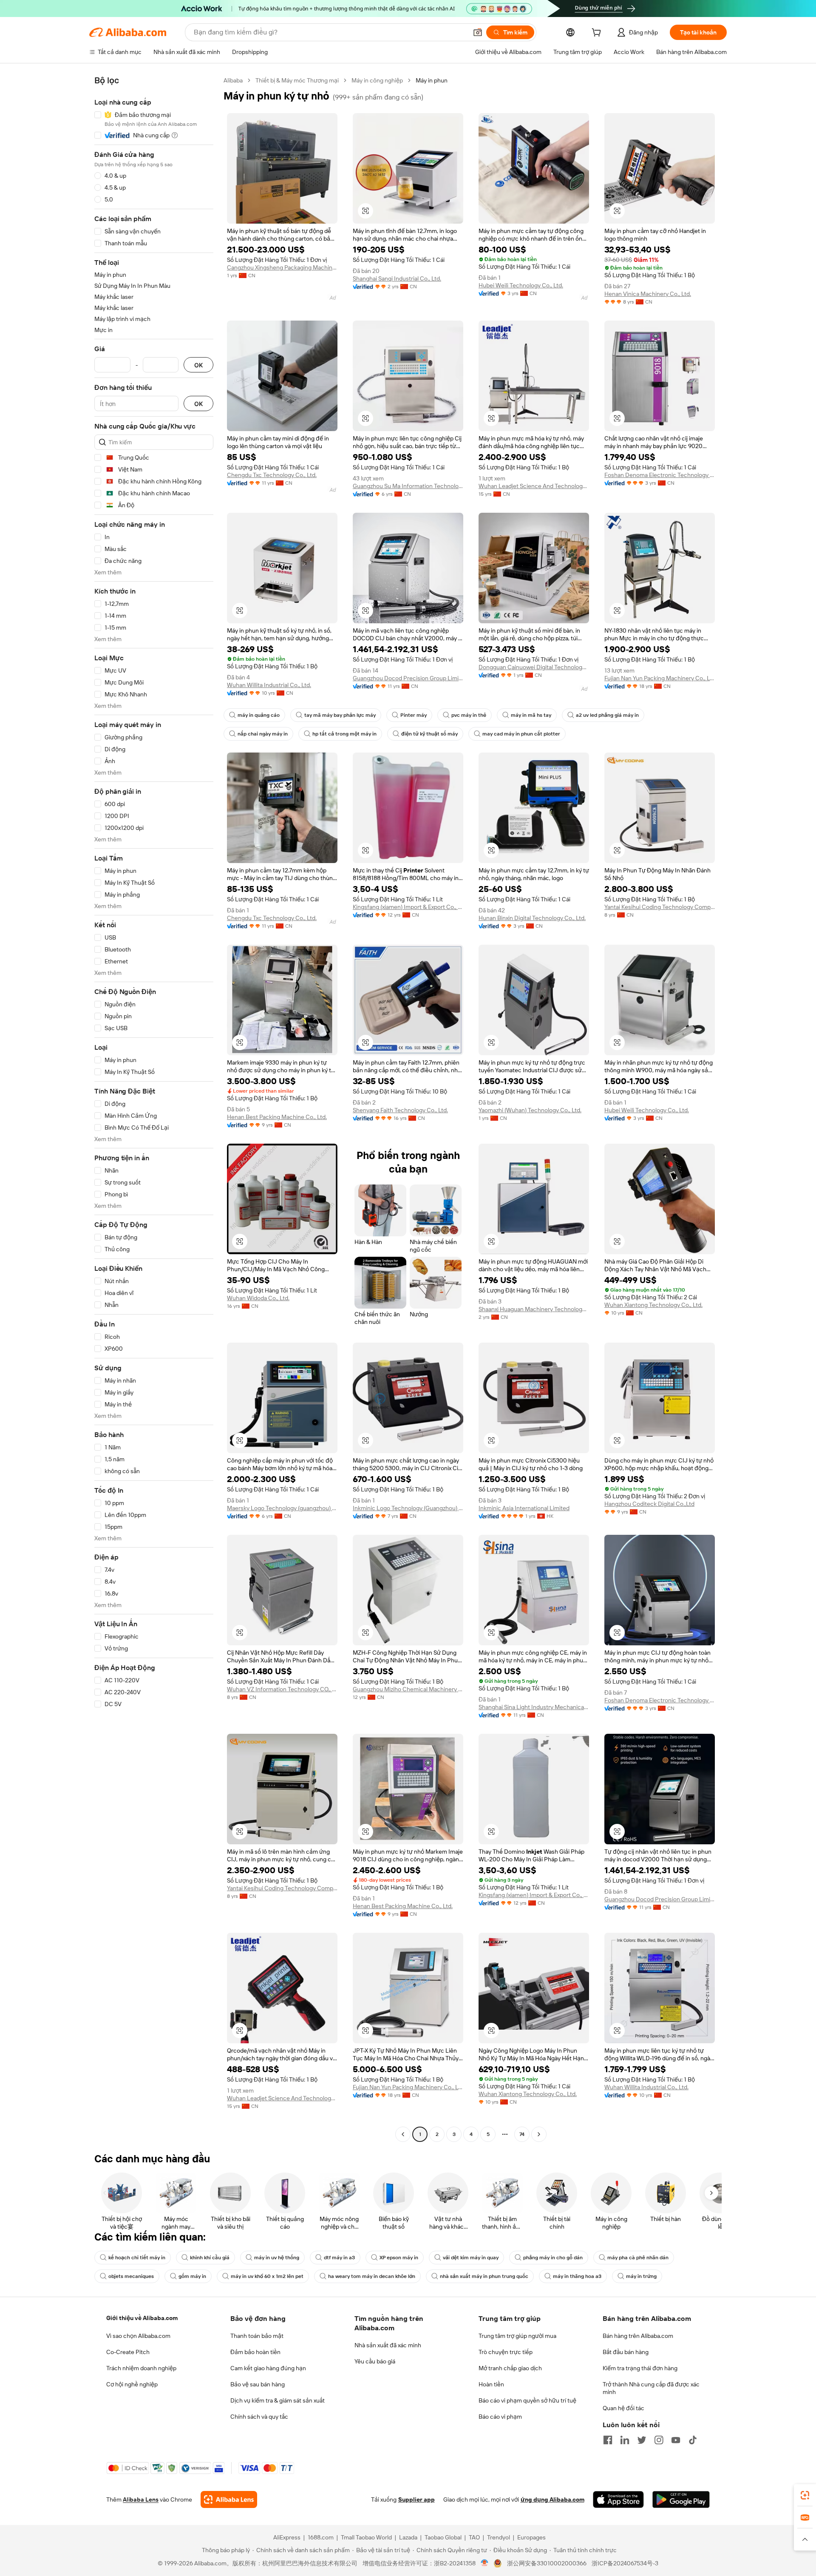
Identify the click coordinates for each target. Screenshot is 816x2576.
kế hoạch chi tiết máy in (137, 2258)
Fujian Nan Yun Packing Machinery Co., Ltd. (660, 678)
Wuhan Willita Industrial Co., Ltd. (269, 685)
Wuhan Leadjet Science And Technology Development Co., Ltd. (534, 486)
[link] (805, 2495)
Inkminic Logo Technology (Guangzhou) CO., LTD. (408, 1508)
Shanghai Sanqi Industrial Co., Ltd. (397, 278)
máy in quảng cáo (259, 715)
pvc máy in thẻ (469, 715)
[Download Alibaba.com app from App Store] (618, 2499)
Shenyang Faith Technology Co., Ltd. (400, 1110)
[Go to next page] (539, 2134)
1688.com (321, 2537)
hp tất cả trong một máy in (344, 734)
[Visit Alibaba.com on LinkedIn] (625, 2440)
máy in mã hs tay (531, 715)
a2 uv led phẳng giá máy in (607, 715)
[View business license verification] (485, 2563)
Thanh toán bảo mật (257, 2336)
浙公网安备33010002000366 (547, 2563)
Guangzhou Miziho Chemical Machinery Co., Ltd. (408, 1689)
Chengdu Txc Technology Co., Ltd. (272, 475)
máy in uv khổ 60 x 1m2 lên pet (267, 2276)
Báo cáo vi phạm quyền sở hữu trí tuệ (527, 2400)
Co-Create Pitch (128, 2352)
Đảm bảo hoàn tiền (255, 2352)
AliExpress (287, 2537)
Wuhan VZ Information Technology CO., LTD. (282, 1689)
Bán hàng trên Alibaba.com (638, 2336)
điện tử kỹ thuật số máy (429, 734)
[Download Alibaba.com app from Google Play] (681, 2499)
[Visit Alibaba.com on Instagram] (659, 2440)
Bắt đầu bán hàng (626, 2352)
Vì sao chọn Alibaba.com (138, 2336)
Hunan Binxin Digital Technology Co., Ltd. (532, 918)
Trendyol (499, 2537)
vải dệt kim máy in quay (471, 2258)
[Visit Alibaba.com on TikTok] (693, 2440)
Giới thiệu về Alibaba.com (142, 2318)
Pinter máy (414, 715)
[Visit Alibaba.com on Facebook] (608, 2440)
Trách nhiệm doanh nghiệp (141, 2368)
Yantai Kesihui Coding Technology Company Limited (660, 907)
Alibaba (233, 80)
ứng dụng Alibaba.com (552, 2499)
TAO (474, 2537)
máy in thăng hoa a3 (577, 2276)
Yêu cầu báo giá (375, 2361)
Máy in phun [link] (432, 80)
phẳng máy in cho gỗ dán (553, 2258)
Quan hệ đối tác (623, 2408)
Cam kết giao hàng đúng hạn (268, 2368)
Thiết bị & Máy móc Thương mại (297, 80)
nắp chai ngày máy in (263, 734)
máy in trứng (641, 2276)
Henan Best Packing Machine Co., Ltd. (277, 1117)
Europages (531, 2537)
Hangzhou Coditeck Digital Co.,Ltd (649, 1504)
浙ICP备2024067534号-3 (625, 2563)
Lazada (408, 2537)
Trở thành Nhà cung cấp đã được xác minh (651, 2388)
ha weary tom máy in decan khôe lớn (372, 2276)
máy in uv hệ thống (277, 2258)
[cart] (598, 34)
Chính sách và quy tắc (259, 2417)
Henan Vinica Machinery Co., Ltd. (648, 294)
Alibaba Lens (141, 2499)
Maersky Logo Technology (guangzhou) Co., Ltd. (282, 1508)
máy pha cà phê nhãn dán (638, 2258)
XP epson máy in (399, 2258)
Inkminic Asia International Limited (524, 1508)
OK (198, 365)
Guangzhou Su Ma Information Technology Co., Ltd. (408, 486)
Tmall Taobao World (366, 2537)
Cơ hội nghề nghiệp (132, 2384)
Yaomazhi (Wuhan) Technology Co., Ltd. (530, 1110)
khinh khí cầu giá (210, 2258)
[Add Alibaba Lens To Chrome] (229, 2499)
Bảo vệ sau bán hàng (258, 2384)
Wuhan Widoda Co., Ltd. (258, 1298)
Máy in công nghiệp (377, 80)
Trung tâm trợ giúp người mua (517, 2336)
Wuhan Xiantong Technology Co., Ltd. (653, 1305)
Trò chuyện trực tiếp (506, 2352)
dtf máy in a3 (339, 2258)
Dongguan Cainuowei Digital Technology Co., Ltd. (534, 667)
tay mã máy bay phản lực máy (340, 715)
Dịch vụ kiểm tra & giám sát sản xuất (278, 2400)
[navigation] (154, 1108)
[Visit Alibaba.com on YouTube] (676, 2440)
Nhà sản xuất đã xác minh (388, 2345)
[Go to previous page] (403, 2134)
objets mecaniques (131, 2276)
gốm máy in (192, 2276)
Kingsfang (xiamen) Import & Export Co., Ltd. (408, 907)
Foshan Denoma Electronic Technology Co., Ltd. (660, 475)
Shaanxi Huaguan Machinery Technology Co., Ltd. (534, 1309)
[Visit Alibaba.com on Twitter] (642, 2440)
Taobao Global (443, 2537)
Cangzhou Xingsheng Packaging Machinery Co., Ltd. (282, 267)
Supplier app (416, 2499)
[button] (478, 32)
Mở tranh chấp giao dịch (510, 2368)
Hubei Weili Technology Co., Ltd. (521, 285)
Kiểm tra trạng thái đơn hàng (640, 2368)
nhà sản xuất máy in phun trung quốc (484, 2276)
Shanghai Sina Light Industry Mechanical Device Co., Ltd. (534, 1707)
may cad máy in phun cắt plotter (521, 734)
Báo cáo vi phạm (500, 2417)
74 (522, 2134)
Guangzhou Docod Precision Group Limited (408, 678)
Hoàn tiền (491, 2384)
